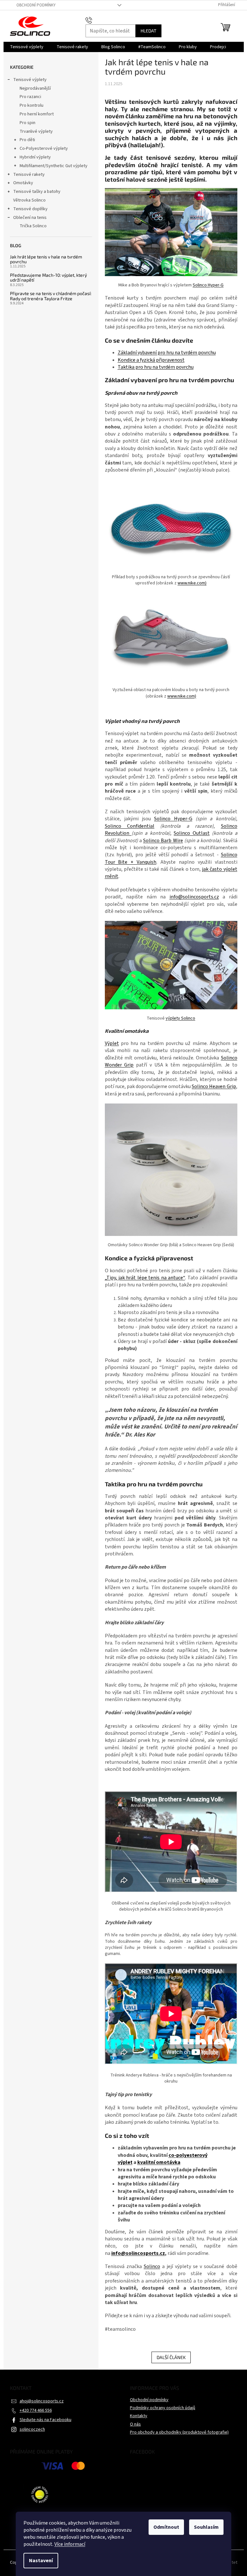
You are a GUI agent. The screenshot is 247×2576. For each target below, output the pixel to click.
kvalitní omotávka (159, 2162)
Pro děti (27, 140)
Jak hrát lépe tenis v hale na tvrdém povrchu (46, 259)
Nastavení (41, 2561)
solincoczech (32, 2429)
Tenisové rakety (29, 175)
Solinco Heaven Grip (214, 1086)
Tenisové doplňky (30, 209)
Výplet (112, 1043)
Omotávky (23, 183)
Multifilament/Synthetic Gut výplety (54, 166)
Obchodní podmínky (36, 5)
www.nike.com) (192, 583)
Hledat (148, 31)
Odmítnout (166, 2527)
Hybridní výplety (35, 157)
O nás (135, 2424)
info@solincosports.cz (194, 897)
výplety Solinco (180, 1018)
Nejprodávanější (35, 88)
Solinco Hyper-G (208, 285)
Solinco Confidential (130, 826)
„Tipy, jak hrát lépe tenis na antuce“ (145, 1278)
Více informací (70, 2544)
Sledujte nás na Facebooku (46, 2420)
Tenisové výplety (30, 80)
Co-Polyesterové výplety (44, 149)
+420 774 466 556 (36, 2410)
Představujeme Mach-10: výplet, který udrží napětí (48, 278)
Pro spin (27, 123)
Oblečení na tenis (30, 218)
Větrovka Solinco (29, 200)
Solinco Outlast (192, 833)
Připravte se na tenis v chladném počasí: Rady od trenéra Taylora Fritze (51, 296)
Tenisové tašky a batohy (37, 192)
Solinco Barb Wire (163, 841)
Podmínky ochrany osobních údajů (163, 2408)
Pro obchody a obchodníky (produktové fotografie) (179, 2432)
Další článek (171, 2357)
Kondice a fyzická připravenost (151, 360)
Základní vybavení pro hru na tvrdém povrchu (167, 353)
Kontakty (139, 2416)
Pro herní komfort (37, 114)
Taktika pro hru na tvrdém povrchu (156, 367)
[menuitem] (27, 47)
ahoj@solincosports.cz (42, 2401)
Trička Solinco (33, 226)
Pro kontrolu (32, 105)
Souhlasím (206, 2527)
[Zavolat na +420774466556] (95, 20)
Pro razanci (30, 97)
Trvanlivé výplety (36, 131)
